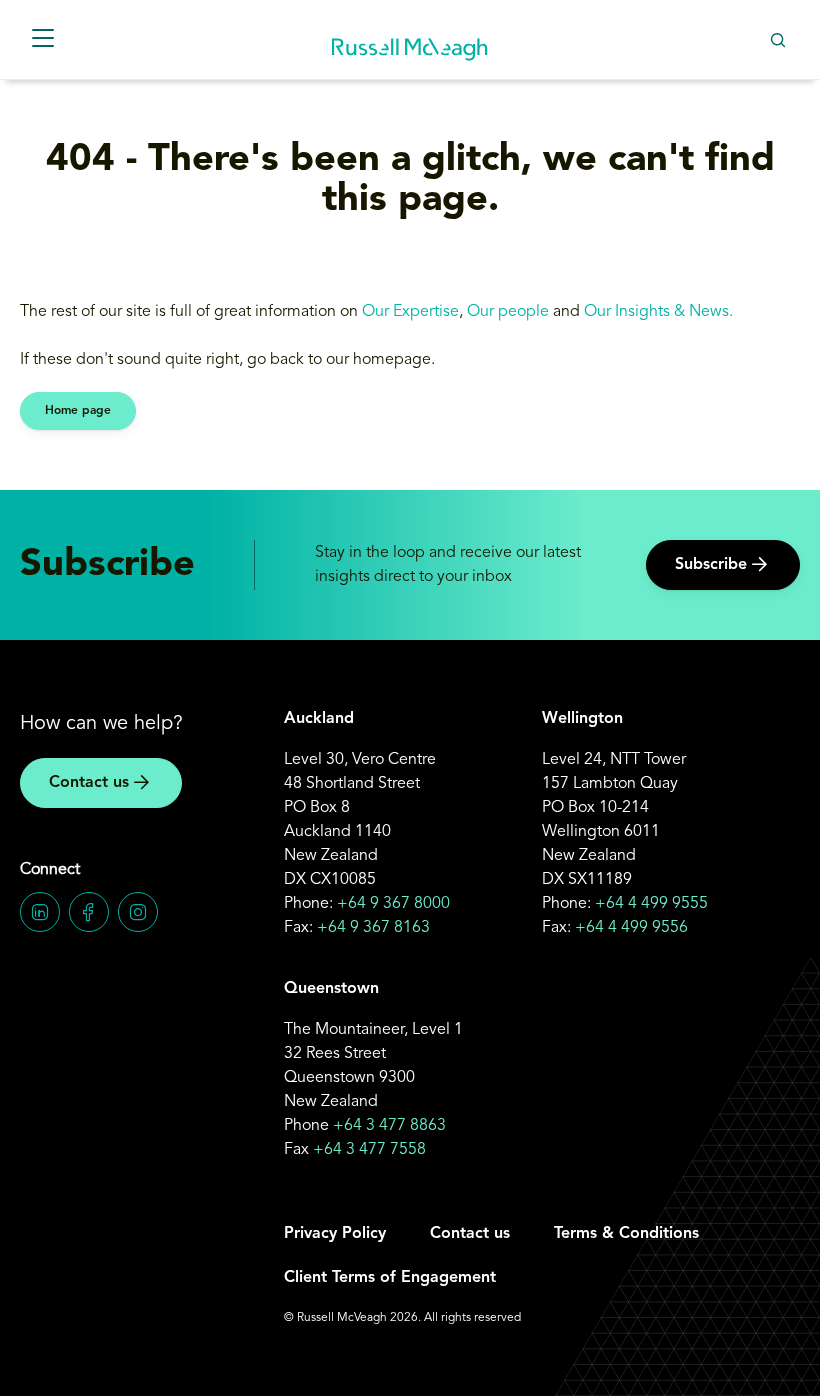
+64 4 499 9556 (631, 928)
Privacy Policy (335, 1234)
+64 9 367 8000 (393, 904)
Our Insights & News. (660, 312)
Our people (508, 312)
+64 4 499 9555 (651, 904)
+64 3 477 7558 (369, 1150)
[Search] (777, 39)
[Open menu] (42, 39)
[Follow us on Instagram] (138, 912)
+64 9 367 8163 (373, 928)
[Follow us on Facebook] (89, 912)
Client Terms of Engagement (390, 1278)
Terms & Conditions (626, 1234)
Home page (78, 411)
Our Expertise (410, 312)
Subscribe (711, 565)
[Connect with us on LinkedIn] (40, 912)
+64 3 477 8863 (389, 1126)
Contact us (89, 783)
